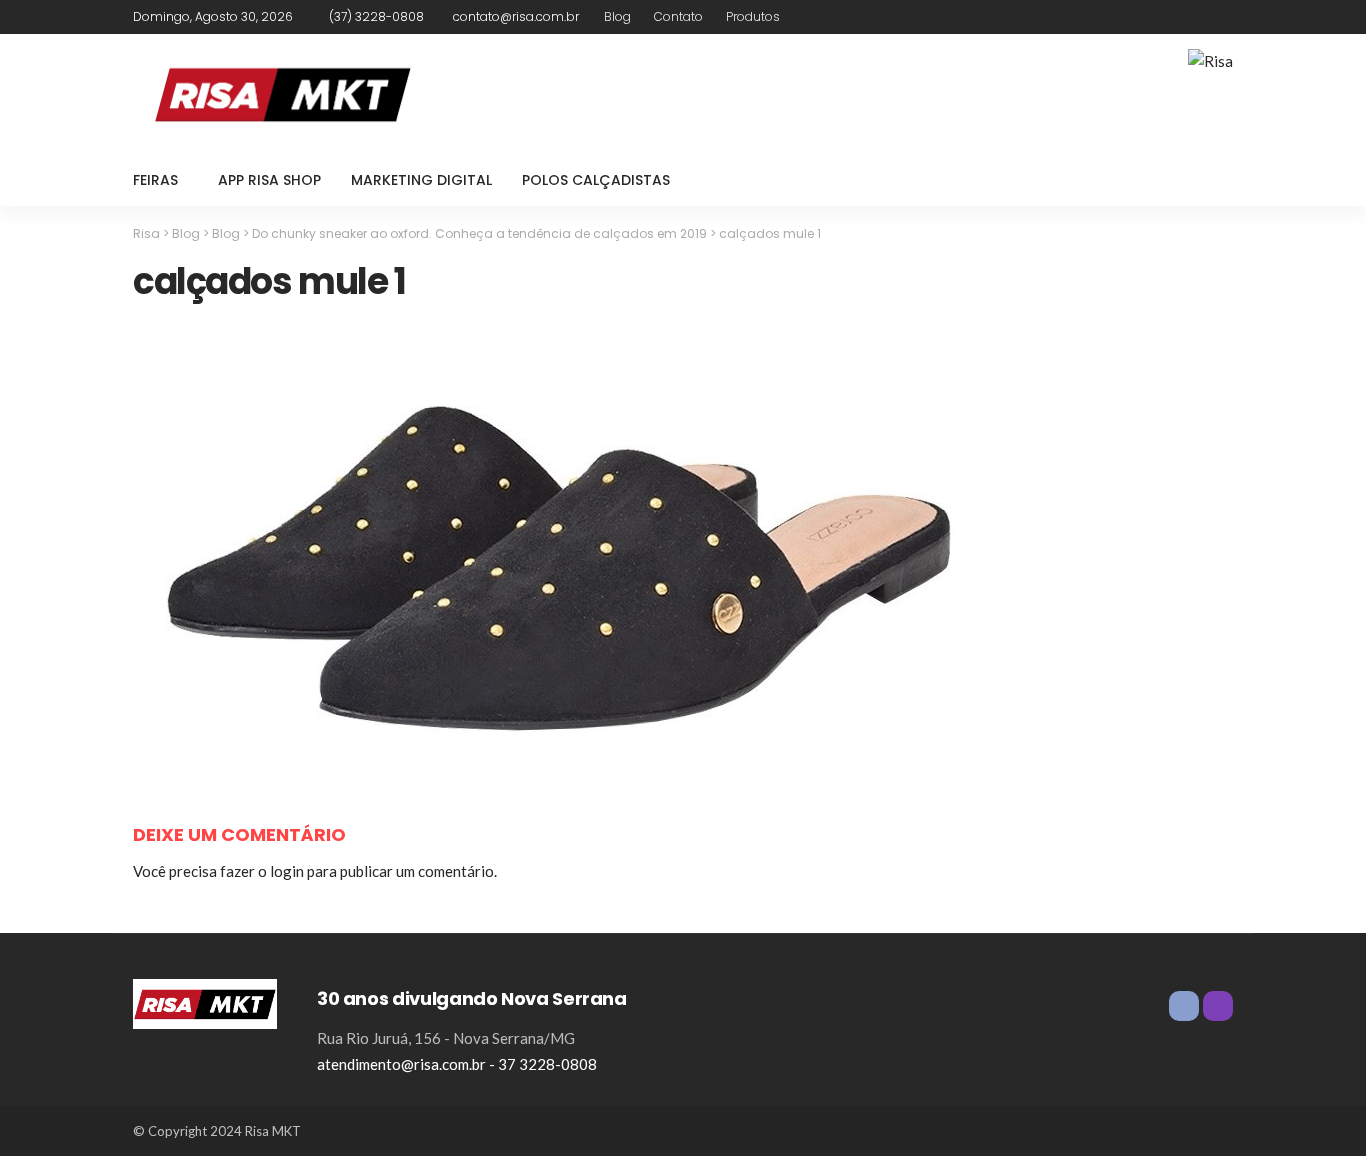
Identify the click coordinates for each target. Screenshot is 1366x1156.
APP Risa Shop (269, 180)
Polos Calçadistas (596, 180)
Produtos (753, 16)
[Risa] (205, 1001)
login (287, 871)
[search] (1207, 180)
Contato (678, 16)
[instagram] (1220, 17)
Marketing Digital (421, 180)
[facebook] (1194, 17)
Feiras (155, 180)
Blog (617, 16)
